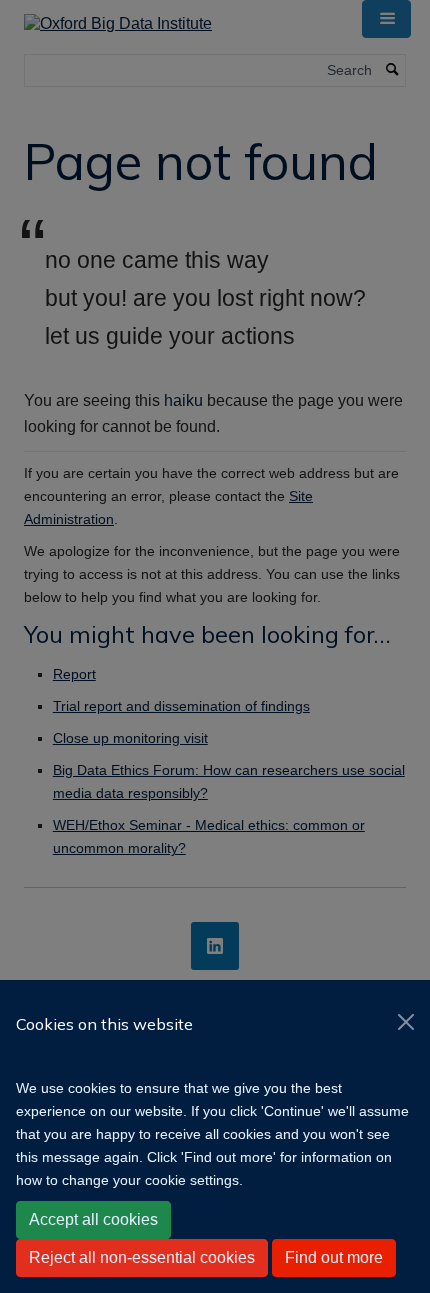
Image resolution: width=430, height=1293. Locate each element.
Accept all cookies (93, 1219)
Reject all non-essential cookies (142, 1257)
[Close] (406, 1022)
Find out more (334, 1257)
